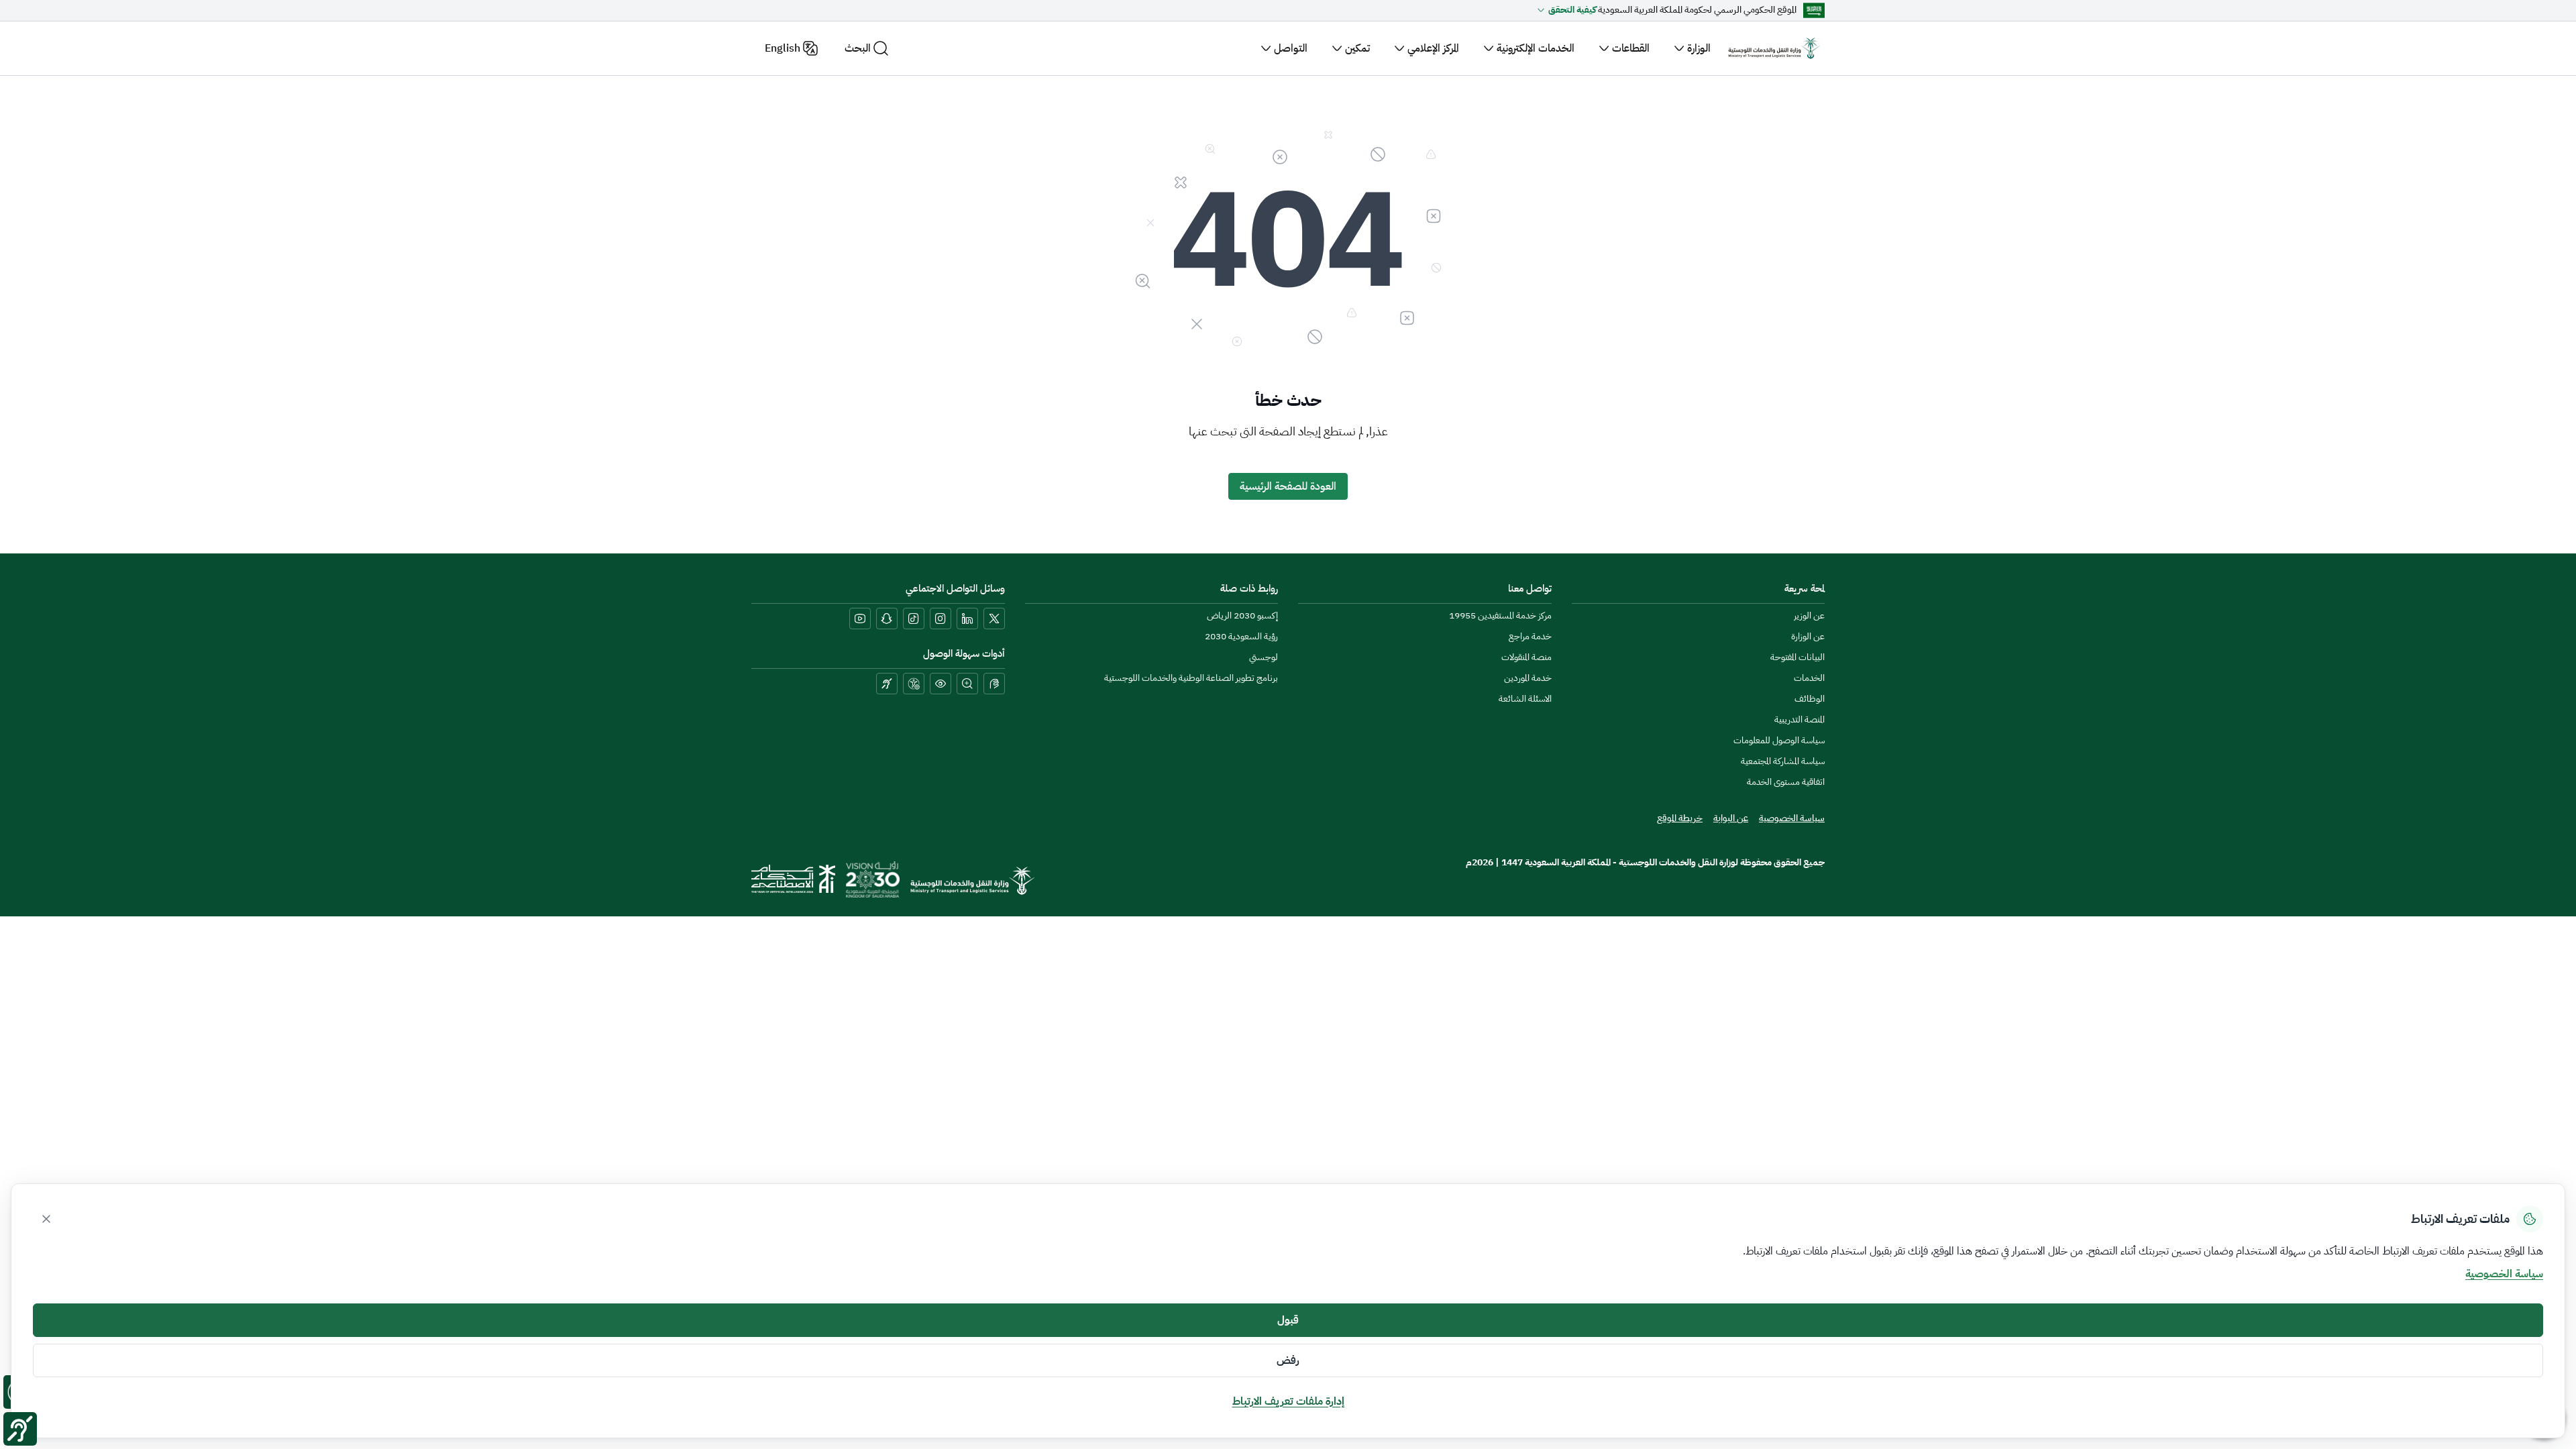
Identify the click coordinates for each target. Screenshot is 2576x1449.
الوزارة (1699, 48)
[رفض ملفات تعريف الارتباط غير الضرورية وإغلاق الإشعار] (46, 1219)
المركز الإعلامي (1433, 48)
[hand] (994, 684)
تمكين (1357, 48)
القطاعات (1631, 48)
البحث (858, 48)
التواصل (1291, 48)
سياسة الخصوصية (2504, 1274)
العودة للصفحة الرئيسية (1288, 486)
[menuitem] (1809, 616)
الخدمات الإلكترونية (1536, 48)
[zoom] (967, 684)
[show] (941, 684)
